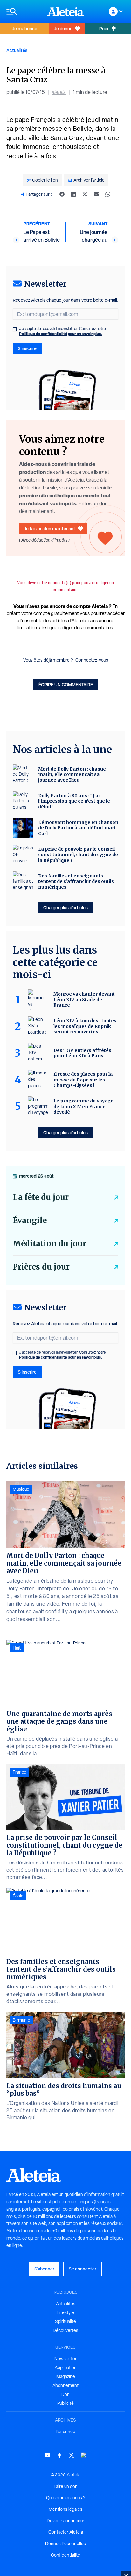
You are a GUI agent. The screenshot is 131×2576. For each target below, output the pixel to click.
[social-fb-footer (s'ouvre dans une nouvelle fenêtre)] (59, 2455)
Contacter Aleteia (66, 2532)
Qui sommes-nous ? (66, 2498)
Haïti (17, 1648)
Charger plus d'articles (65, 908)
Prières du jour (41, 1267)
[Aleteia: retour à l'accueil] (65, 11)
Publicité (65, 2403)
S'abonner (44, 2269)
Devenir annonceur (65, 2521)
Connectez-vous (92, 660)
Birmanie (21, 2020)
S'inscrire (27, 348)
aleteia (59, 92)
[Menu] (24, 12)
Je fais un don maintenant (49, 528)
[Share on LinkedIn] (73, 194)
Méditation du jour (49, 1244)
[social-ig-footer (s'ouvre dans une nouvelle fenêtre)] (84, 2455)
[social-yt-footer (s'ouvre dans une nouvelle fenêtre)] (47, 2455)
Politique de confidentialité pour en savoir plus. (61, 334)
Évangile (30, 1220)
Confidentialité (65, 2555)
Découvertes (65, 2330)
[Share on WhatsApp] (108, 194)
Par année (65, 2432)
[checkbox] (15, 329)
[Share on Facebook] (62, 194)
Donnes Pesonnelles (65, 2544)
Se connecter (83, 2269)
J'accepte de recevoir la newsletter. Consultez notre (62, 331)
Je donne (63, 28)
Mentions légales (65, 2509)
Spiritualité (65, 2321)
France (20, 1772)
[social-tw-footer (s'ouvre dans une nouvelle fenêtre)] (72, 2455)
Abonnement (65, 2385)
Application (66, 2368)
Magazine (66, 2376)
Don (65, 2394)
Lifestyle (66, 2312)
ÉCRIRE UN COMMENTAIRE (66, 684)
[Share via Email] (96, 194)
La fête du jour (41, 1197)
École (18, 1896)
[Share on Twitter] (85, 194)
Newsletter (65, 2359)
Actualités (17, 50)
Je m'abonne (24, 28)
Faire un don (66, 2486)
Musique (21, 1489)
